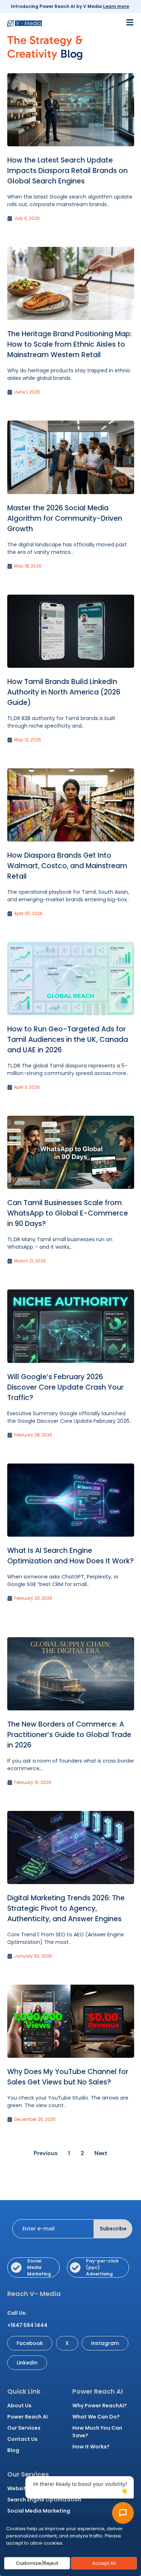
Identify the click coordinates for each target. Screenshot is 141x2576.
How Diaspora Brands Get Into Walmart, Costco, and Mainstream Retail (67, 866)
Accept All (104, 2563)
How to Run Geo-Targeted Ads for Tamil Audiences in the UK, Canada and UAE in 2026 (68, 1040)
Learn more (116, 6)
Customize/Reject (37, 2563)
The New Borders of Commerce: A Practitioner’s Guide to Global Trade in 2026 (69, 1735)
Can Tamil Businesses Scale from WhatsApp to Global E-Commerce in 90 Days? (68, 1213)
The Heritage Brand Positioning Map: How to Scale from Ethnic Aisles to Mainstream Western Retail (69, 344)
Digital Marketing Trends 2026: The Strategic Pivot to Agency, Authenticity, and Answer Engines (66, 1908)
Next (101, 2153)
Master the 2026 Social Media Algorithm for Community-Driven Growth (65, 518)
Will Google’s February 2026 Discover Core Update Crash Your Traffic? (65, 1387)
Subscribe (113, 2229)
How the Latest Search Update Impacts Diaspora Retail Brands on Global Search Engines (67, 171)
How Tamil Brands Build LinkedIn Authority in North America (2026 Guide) (64, 692)
